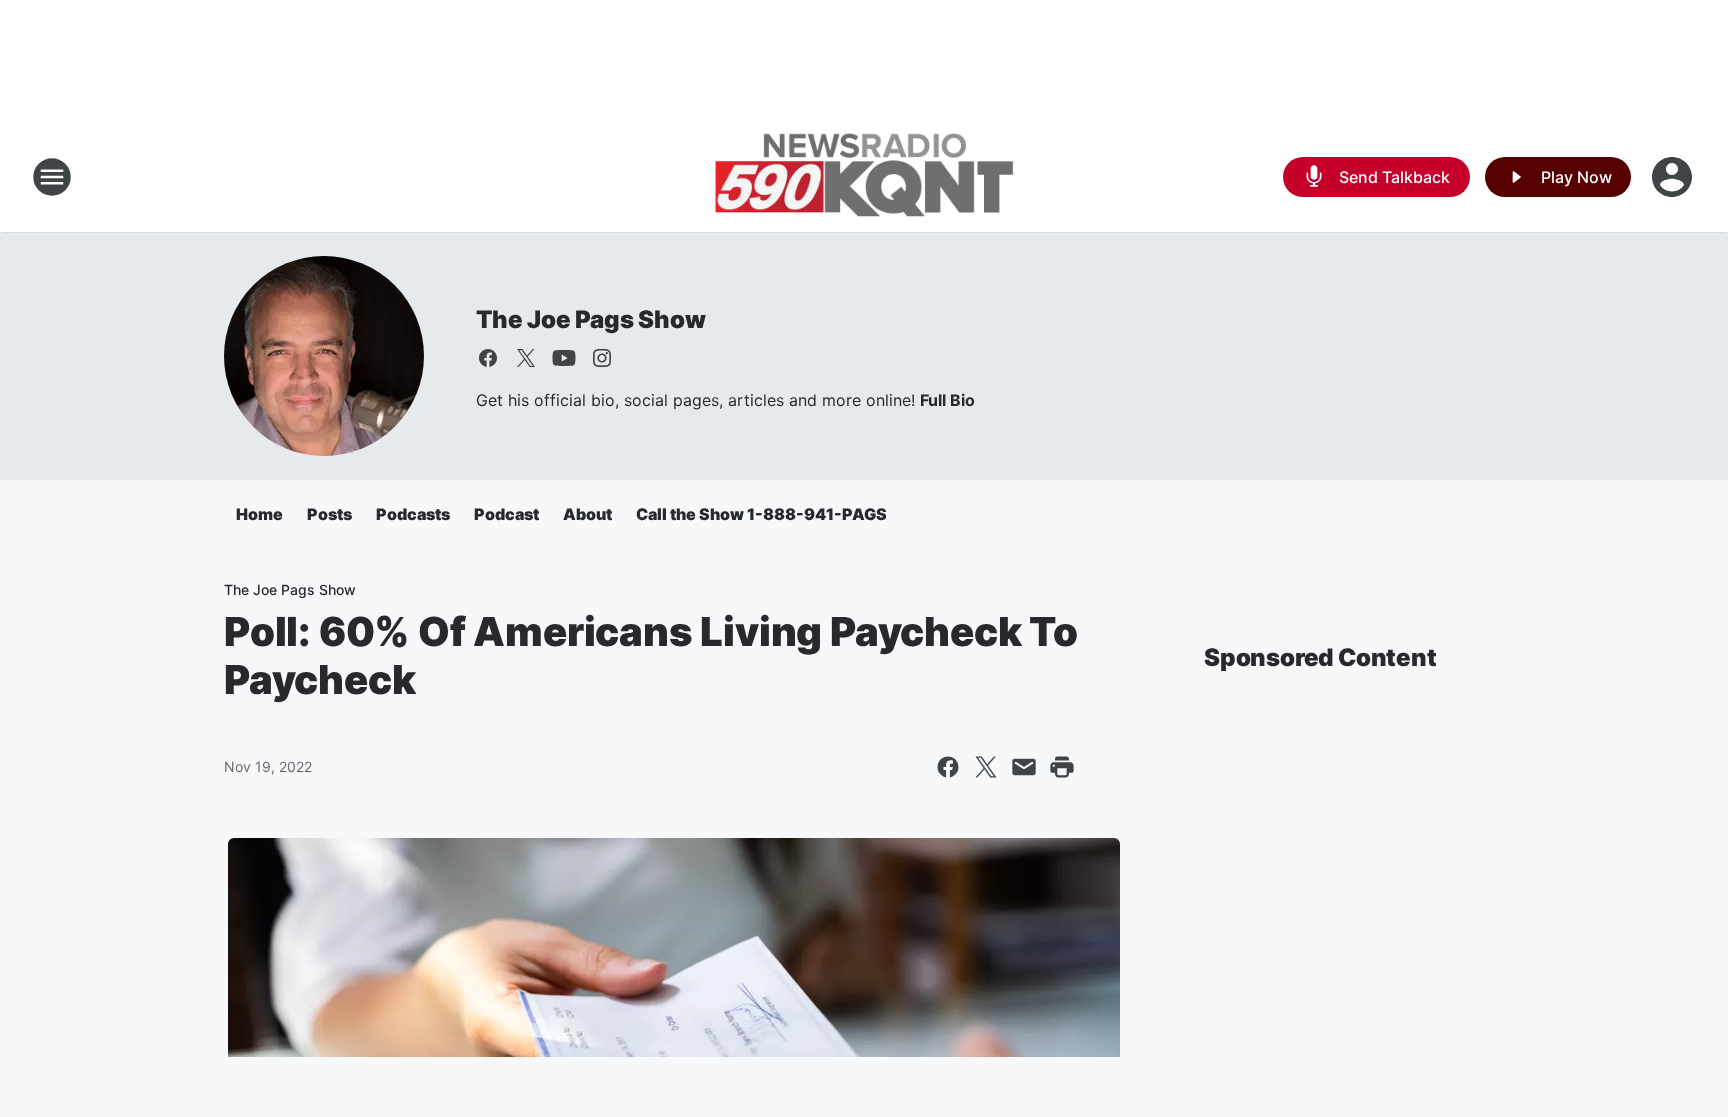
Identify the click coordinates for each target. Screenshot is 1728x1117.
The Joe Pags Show (591, 319)
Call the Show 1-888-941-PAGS (761, 514)
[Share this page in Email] (1024, 767)
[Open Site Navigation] (52, 177)
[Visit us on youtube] (564, 358)
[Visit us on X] (526, 358)
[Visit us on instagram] (602, 358)
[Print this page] (1062, 767)
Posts (329, 514)
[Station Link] (864, 177)
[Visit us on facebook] (488, 358)
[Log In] (1674, 177)
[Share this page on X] (986, 767)
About (587, 514)
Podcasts (413, 514)
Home (259, 514)
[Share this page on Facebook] (948, 767)
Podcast (506, 514)
